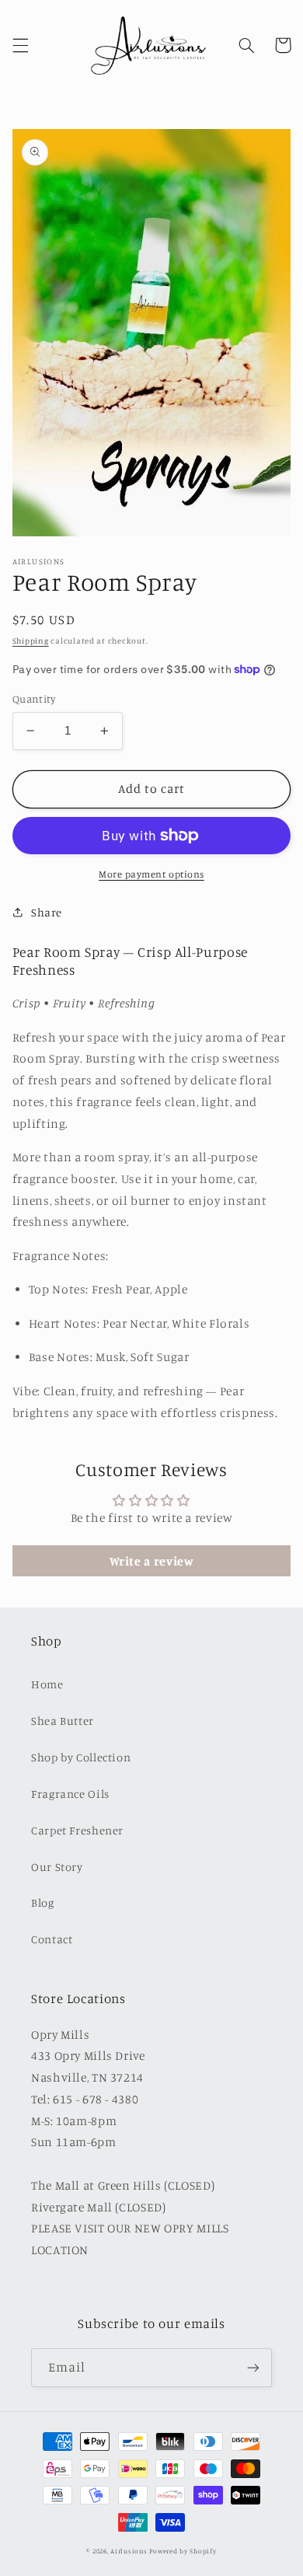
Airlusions (129, 2551)
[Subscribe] (253, 2367)
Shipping (31, 641)
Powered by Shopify (183, 2551)
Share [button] (47, 912)
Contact (52, 1939)
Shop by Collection (81, 1757)
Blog (43, 1902)
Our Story (57, 1867)
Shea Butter (63, 1721)
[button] (20, 45)
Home (47, 1684)
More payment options (151, 874)
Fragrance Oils (70, 1794)
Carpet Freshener (77, 1830)
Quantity (34, 699)
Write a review (152, 1561)
